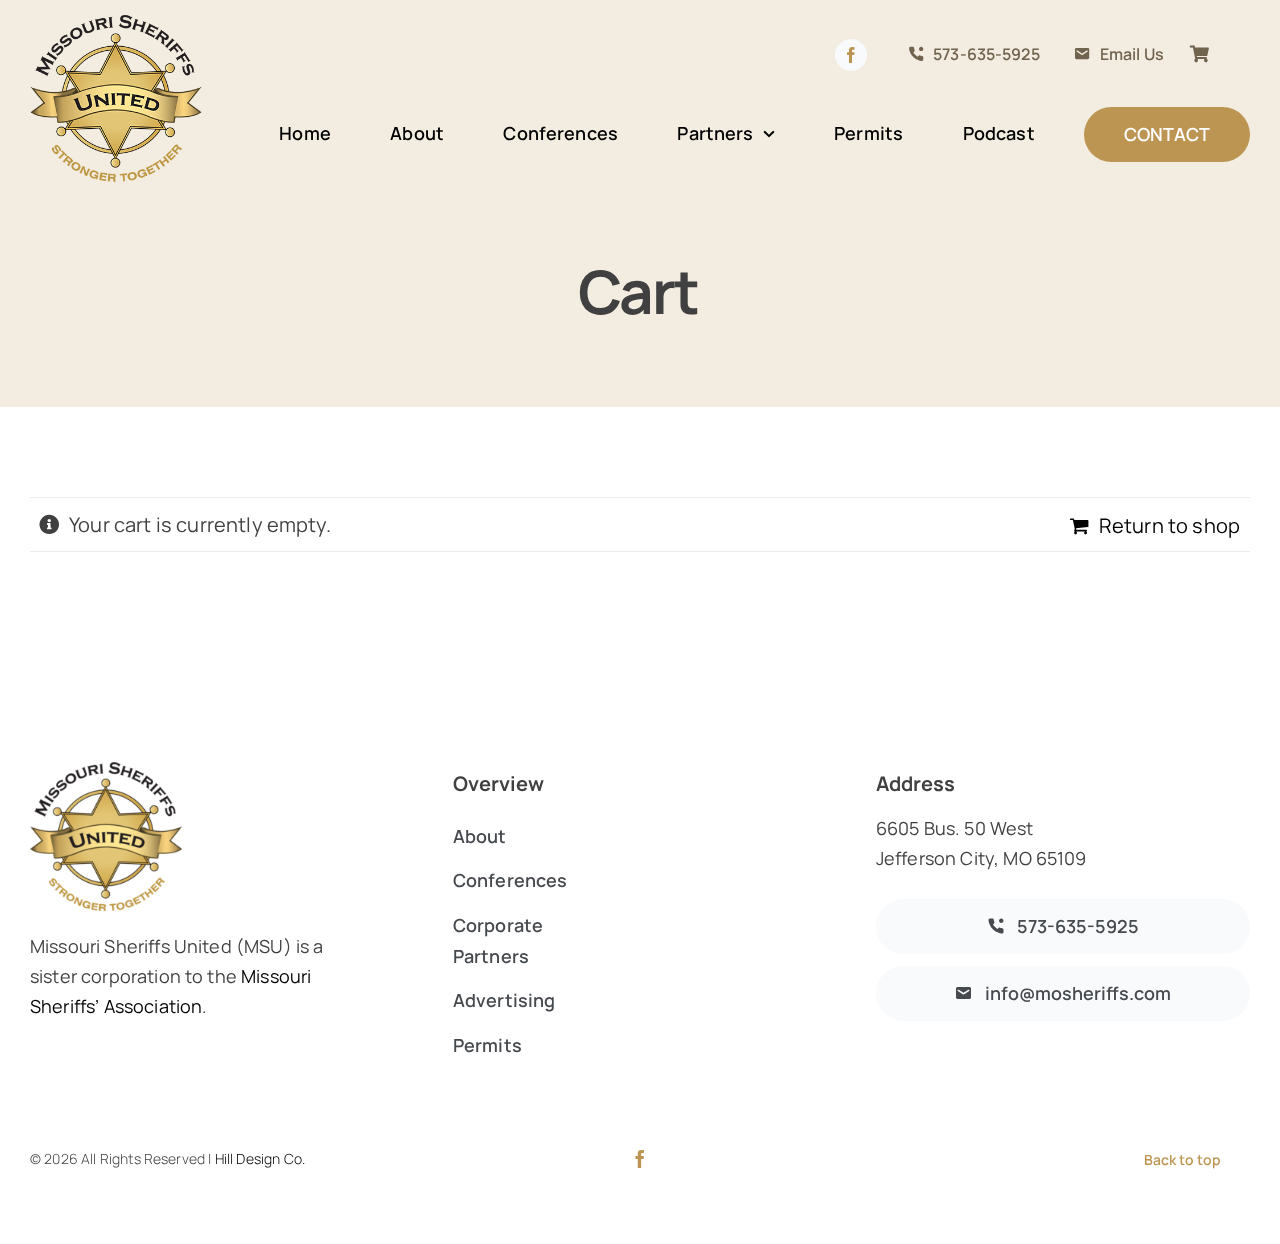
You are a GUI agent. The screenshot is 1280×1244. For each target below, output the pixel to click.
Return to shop (1169, 525)
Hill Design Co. (260, 1158)
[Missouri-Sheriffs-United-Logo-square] (116, 21)
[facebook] (640, 1159)
